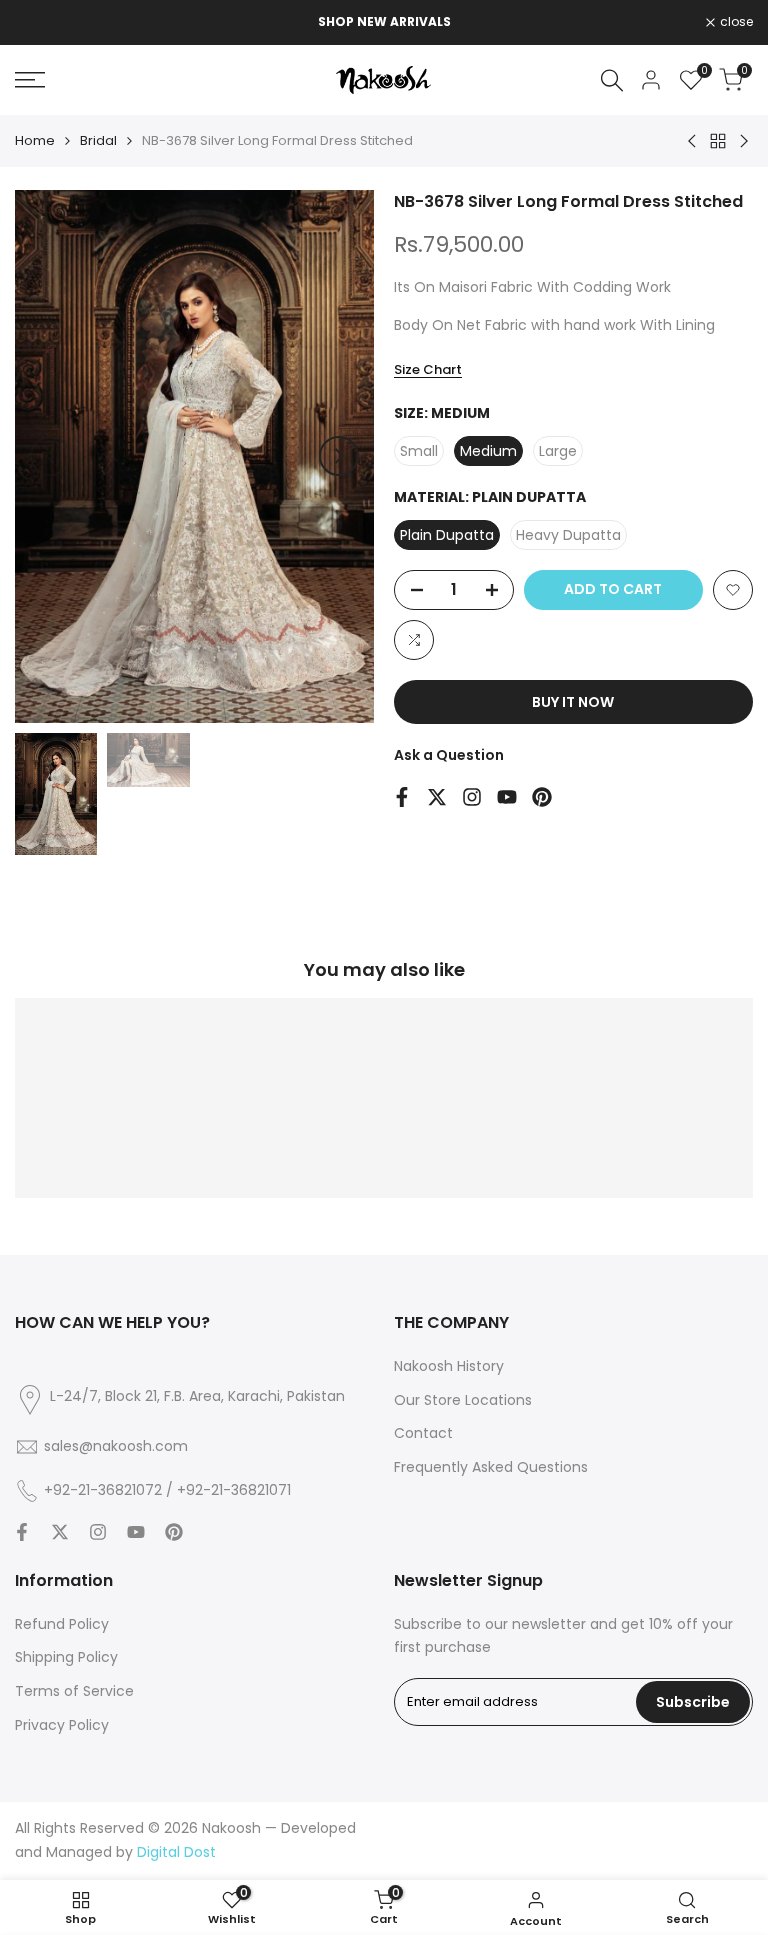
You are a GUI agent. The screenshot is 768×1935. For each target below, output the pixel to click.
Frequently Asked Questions (491, 1467)
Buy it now (573, 702)
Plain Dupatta (447, 535)
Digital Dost (176, 1852)
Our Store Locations (463, 1400)
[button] (733, 590)
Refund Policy (62, 1624)
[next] (339, 456)
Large (558, 451)
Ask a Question (449, 755)
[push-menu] (30, 80)
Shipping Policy (66, 1657)
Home (35, 140)
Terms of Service (74, 1691)
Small (419, 451)
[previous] (50, 456)
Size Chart (428, 369)
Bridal (98, 140)
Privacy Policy (62, 1725)
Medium (488, 451)
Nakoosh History (449, 1366)
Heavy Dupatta (568, 535)
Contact (423, 1433)
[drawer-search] (612, 80)
